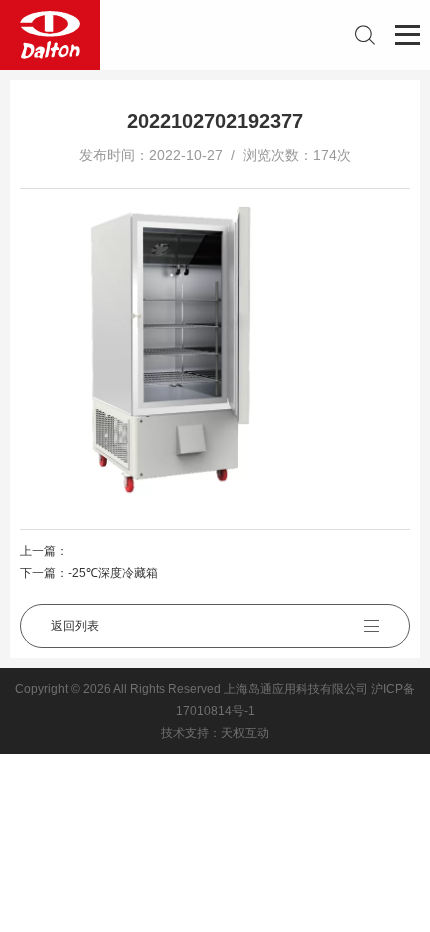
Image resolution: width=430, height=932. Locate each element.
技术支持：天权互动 (215, 733)
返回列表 (75, 626)
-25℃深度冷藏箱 (113, 573)
